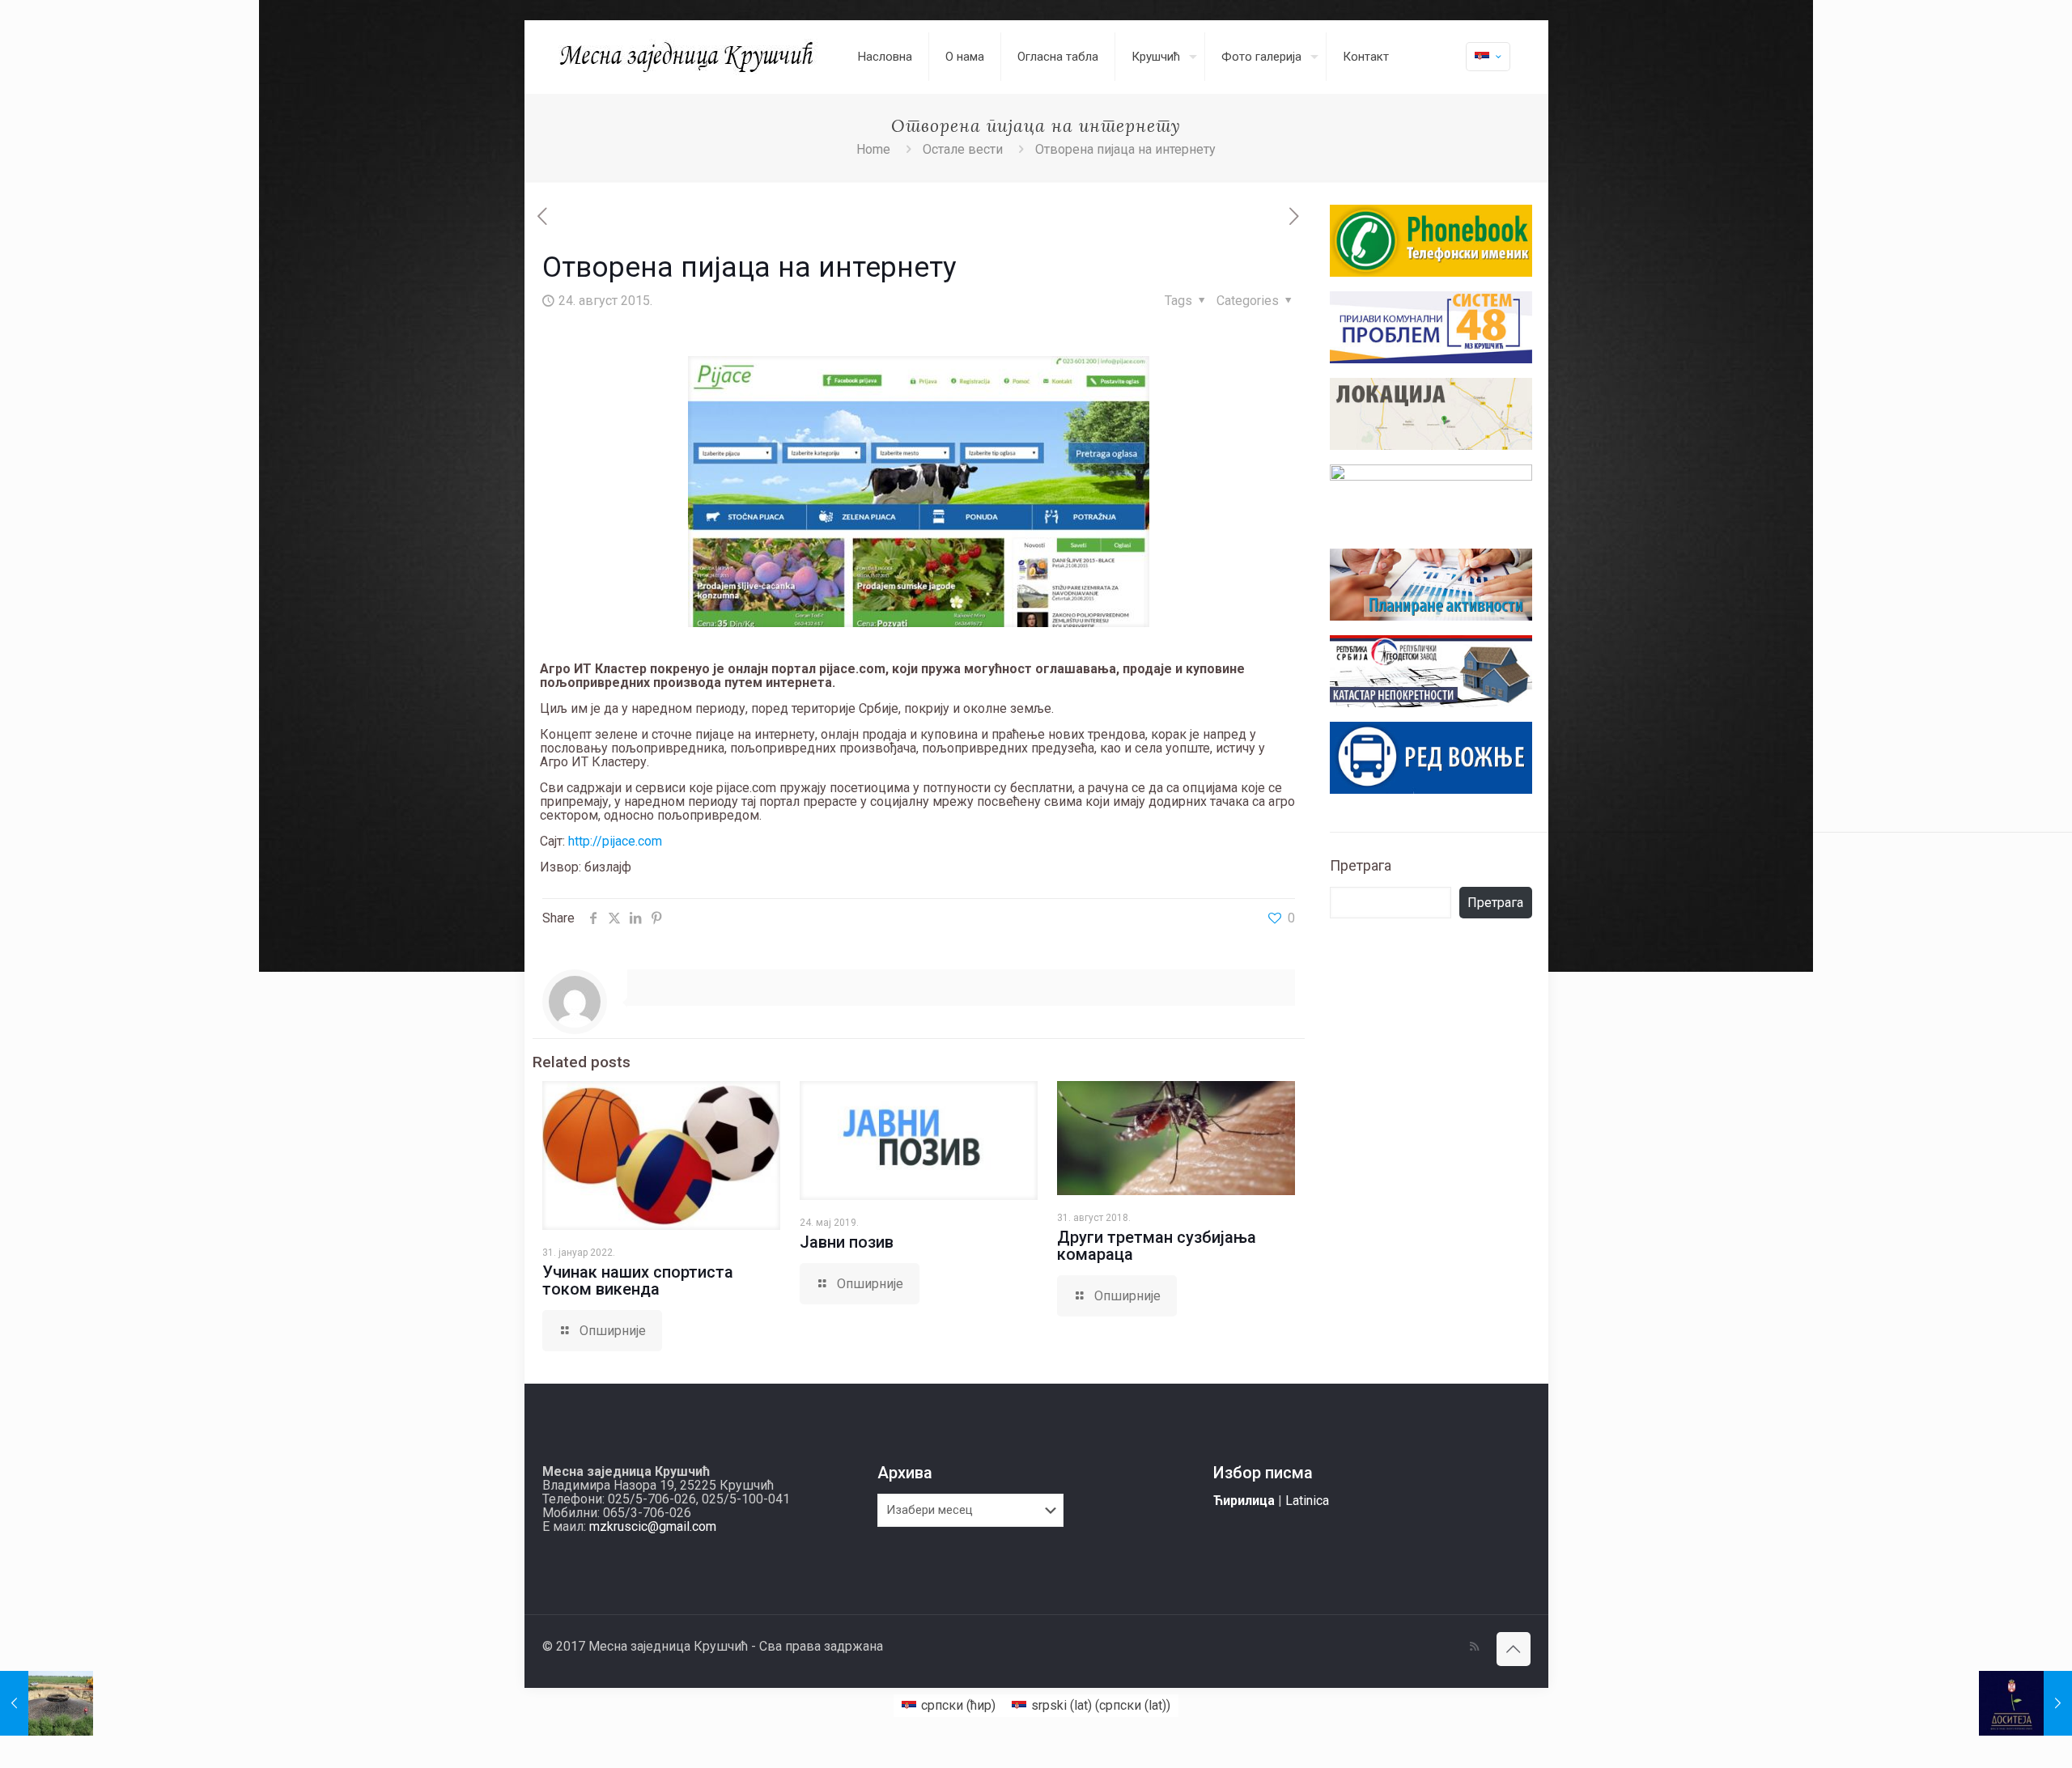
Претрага (1361, 865)
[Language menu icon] (1488, 57)
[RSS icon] (1474, 1647)
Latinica (1307, 1501)
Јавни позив (847, 1242)
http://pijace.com (615, 841)
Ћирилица (1244, 1501)
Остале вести (963, 149)
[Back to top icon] (1514, 1649)
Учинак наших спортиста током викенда (638, 1280)
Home (873, 149)
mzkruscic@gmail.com (653, 1526)
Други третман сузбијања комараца (1157, 1246)
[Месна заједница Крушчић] (688, 57)
